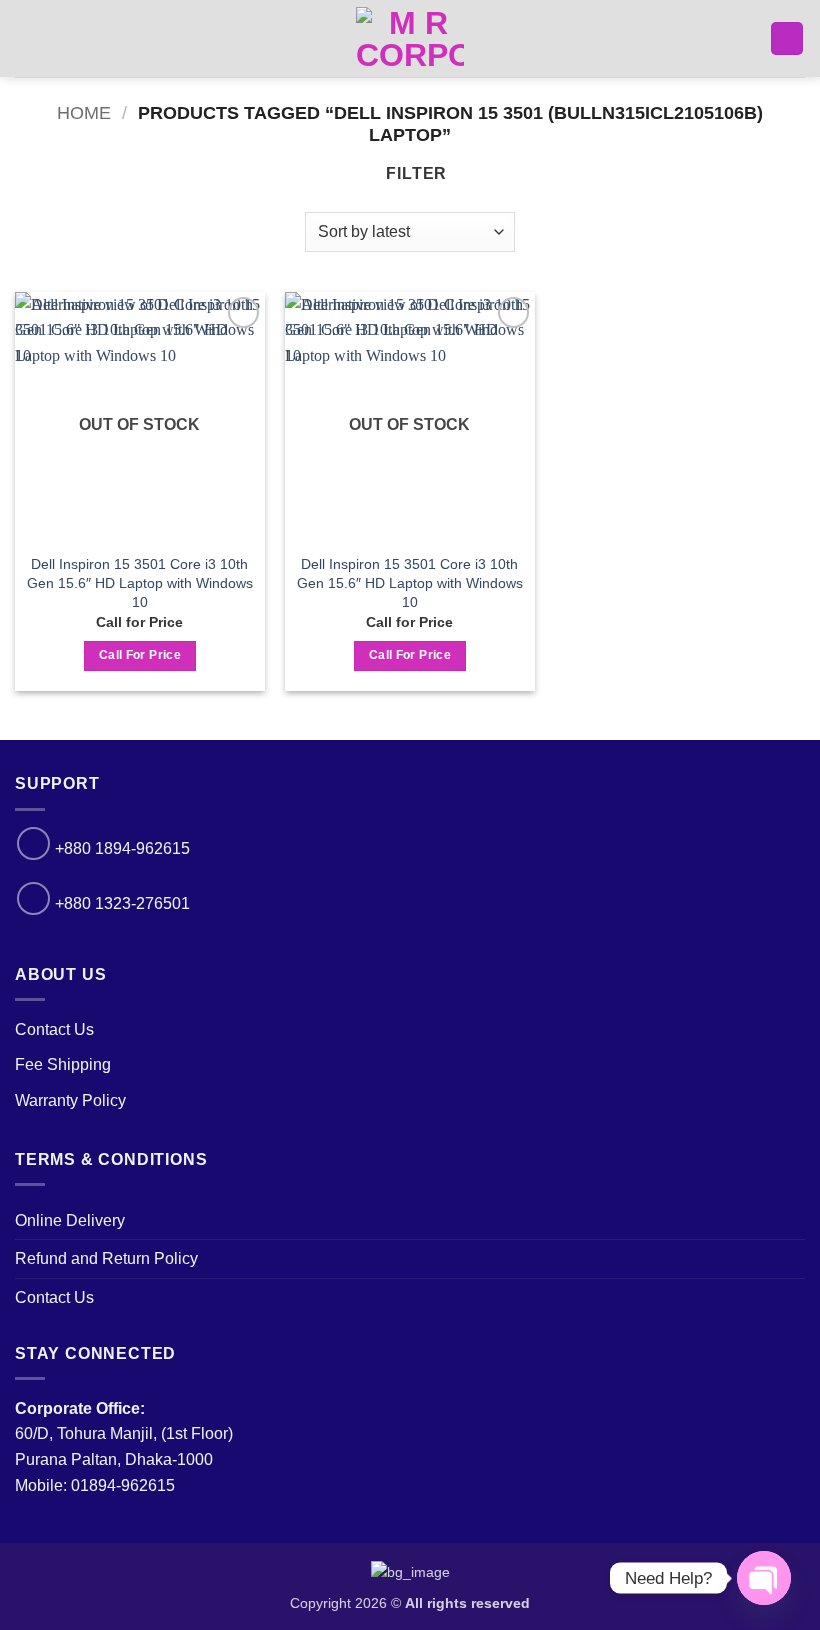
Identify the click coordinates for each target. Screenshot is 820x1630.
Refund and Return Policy (106, 1258)
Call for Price (140, 655)
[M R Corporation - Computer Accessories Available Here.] (410, 39)
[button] (27, 38)
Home (84, 112)
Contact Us (54, 1029)
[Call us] (33, 843)
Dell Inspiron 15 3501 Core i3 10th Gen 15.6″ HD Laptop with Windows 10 (140, 582)
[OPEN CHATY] (764, 1578)
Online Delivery (70, 1220)
